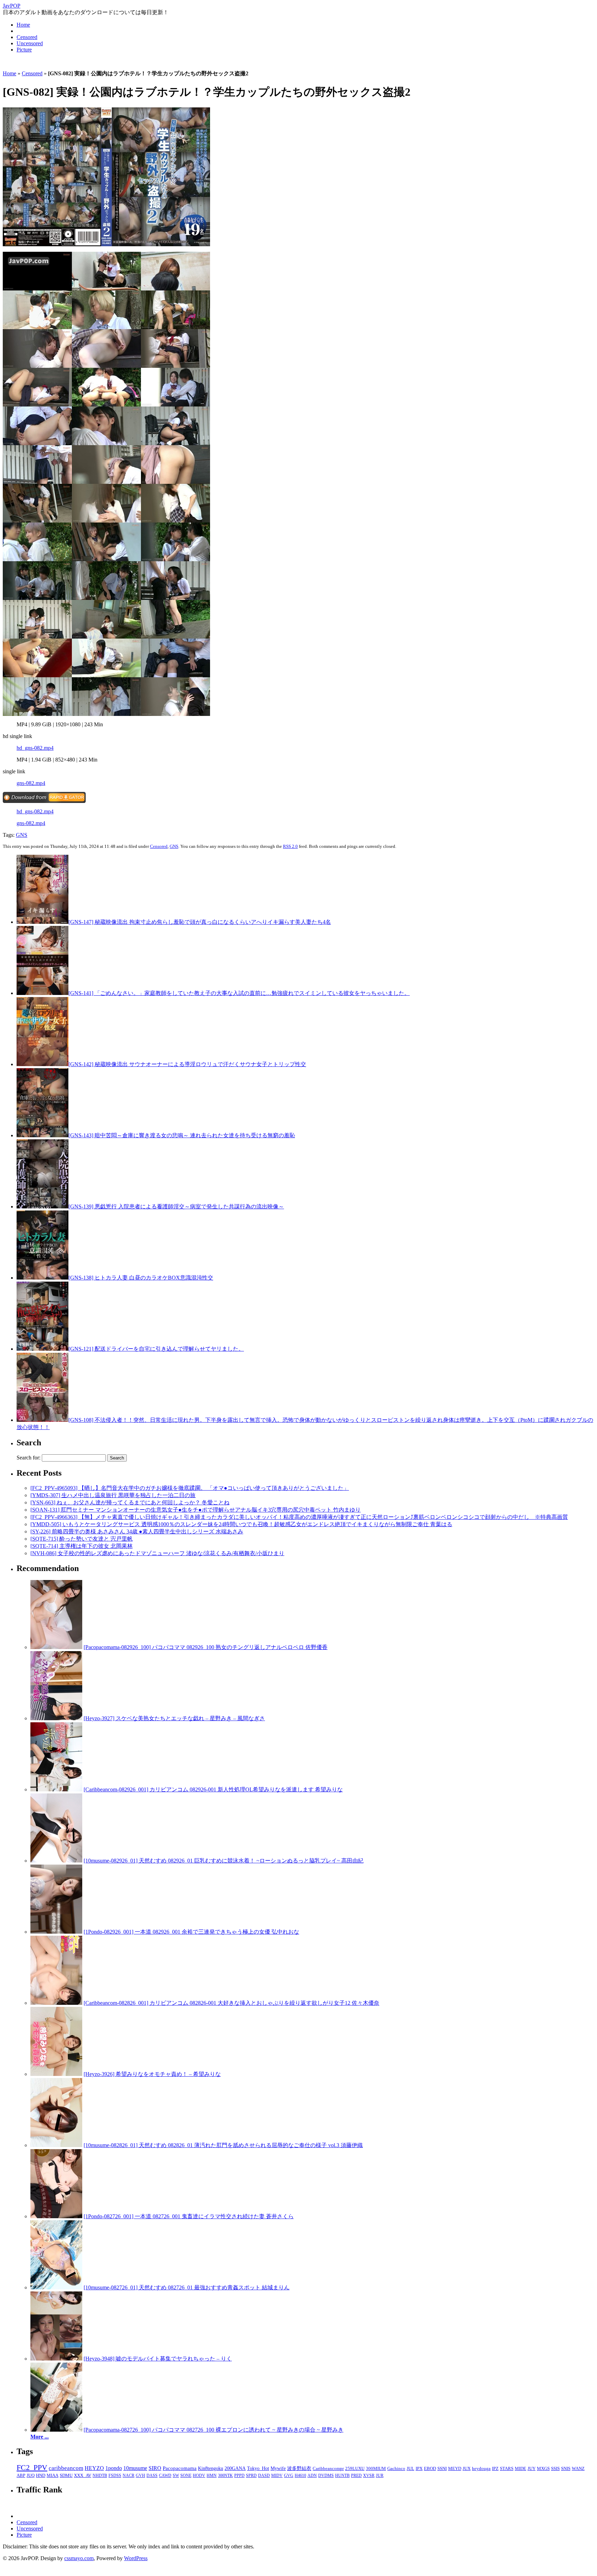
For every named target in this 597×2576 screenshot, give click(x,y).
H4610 (300, 2476)
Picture (24, 50)
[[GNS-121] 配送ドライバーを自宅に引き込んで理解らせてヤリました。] (42, 1349)
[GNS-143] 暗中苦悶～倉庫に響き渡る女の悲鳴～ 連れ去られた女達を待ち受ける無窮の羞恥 (182, 1135)
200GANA (235, 2468)
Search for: (29, 1458)
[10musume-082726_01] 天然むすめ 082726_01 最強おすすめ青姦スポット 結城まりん (187, 2287)
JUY (532, 2469)
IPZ (495, 2469)
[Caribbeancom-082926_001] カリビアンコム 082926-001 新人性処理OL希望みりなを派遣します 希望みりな (213, 1789)
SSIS (555, 2469)
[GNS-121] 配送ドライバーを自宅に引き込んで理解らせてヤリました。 (156, 1349)
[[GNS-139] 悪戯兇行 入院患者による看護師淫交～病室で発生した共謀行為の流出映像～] (42, 1206)
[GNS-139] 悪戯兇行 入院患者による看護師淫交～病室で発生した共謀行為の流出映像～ (176, 1206)
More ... (40, 2437)
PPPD (239, 2476)
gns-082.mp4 (31, 783)
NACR (129, 2476)
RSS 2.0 (290, 846)
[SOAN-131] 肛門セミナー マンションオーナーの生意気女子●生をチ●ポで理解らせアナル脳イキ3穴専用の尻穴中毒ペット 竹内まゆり (196, 1510)
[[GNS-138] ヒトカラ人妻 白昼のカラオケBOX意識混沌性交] (42, 1278)
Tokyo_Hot (258, 2468)
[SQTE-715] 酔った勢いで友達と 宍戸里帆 (82, 1539)
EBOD (430, 2469)
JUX (467, 2469)
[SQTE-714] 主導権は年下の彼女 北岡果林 (82, 1546)
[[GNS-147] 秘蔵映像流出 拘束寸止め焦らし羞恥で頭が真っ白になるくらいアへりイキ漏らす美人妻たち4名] (42, 922)
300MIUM (376, 2468)
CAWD (165, 2476)
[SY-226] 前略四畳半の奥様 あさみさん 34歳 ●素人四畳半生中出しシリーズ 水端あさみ (137, 1531)
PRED (356, 2476)
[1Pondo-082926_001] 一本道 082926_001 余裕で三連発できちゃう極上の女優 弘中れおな (191, 1932)
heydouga (481, 2469)
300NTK (225, 2476)
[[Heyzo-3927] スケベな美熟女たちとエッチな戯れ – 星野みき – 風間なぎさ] (56, 1718)
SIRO (155, 2468)
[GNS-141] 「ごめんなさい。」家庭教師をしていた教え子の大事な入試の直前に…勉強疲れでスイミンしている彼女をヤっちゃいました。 (239, 993)
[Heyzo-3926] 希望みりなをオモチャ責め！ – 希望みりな (152, 2074)
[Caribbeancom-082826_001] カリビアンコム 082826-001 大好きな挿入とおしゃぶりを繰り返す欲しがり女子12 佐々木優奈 (231, 2003)
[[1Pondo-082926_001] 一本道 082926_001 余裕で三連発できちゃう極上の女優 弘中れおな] (56, 1932)
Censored (27, 37)
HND (41, 2476)
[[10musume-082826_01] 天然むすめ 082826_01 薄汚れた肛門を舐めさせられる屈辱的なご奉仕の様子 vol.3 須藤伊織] (56, 2145)
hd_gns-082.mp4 (35, 748)
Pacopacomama (180, 2468)
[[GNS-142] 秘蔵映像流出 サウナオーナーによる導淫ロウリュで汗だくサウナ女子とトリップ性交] (42, 1064)
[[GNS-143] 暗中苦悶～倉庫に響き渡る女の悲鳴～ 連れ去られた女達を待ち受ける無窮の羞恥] (42, 1135)
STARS (507, 2469)
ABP (21, 2476)
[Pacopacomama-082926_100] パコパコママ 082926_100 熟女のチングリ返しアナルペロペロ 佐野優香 (206, 1647)
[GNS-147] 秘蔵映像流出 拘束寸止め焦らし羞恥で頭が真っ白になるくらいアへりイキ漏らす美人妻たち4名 (200, 922)
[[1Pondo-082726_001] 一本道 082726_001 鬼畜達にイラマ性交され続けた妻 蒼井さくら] (56, 2216)
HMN (212, 2476)
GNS (22, 835)
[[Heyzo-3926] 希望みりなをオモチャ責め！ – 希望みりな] (56, 2074)
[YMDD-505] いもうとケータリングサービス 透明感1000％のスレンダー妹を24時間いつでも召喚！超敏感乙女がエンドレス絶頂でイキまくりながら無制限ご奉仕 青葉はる (241, 1524)
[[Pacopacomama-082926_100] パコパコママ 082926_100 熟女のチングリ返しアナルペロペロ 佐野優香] (56, 1647)
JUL (410, 2469)
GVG (289, 2476)
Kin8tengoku (211, 2468)
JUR (380, 2476)
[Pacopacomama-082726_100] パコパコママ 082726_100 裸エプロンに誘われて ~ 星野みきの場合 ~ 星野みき (214, 2430)
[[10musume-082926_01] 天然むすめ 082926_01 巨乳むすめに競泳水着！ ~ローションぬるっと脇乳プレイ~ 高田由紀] (56, 1861)
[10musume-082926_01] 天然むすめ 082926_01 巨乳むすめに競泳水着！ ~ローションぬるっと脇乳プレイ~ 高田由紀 (224, 1861)
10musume (135, 2468)
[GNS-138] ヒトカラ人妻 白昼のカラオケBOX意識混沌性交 (141, 1278)
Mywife (278, 2468)
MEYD (455, 2469)
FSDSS (115, 2476)
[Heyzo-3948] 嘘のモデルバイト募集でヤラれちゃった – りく (158, 2359)
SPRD (251, 2476)
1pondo (114, 2468)
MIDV (277, 2476)
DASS (152, 2476)
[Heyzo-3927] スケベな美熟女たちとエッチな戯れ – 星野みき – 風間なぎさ (174, 1718)
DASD (264, 2476)
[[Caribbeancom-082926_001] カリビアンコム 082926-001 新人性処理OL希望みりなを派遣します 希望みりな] (56, 1789)
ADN (312, 2476)
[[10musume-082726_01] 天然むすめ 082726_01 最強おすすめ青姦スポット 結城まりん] (56, 2287)
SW (176, 2476)
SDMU (66, 2476)
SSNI (442, 2469)
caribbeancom (66, 2468)
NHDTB (100, 2476)
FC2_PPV (32, 2467)
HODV (199, 2476)
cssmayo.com (79, 2558)
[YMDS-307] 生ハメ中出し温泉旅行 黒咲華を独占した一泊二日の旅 (113, 1495)
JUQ (31, 2476)
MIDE (520, 2469)
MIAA (53, 2476)
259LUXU (355, 2468)
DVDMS (326, 2476)
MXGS (543, 2469)
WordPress (136, 2558)
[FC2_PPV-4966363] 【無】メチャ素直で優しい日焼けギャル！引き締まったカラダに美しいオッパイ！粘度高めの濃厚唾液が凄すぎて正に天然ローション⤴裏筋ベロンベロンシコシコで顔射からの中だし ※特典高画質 (299, 1517)
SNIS (566, 2469)
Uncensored (30, 43)
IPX (419, 2469)
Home (23, 25)
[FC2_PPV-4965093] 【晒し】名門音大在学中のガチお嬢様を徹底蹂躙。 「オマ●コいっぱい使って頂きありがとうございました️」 (190, 1488)
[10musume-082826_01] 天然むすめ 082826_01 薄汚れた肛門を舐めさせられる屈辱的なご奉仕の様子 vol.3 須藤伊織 (223, 2145)
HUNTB (342, 2476)
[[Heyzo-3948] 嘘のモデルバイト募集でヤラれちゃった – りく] (56, 2359)
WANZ (578, 2469)
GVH (140, 2476)
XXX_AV (83, 2476)
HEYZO (94, 2468)
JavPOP (12, 6)
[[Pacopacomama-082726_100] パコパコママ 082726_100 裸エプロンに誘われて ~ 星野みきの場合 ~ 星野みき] (56, 2430)
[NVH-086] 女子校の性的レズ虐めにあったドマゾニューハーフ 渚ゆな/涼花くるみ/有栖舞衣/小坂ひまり (157, 1553)
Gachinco (396, 2468)
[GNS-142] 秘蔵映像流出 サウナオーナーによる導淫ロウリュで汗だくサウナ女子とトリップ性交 (187, 1064)
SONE (186, 2476)
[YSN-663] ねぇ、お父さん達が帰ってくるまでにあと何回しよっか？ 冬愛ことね (130, 1502)
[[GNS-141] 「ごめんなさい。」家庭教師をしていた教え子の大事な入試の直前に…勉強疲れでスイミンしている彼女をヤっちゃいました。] (42, 993)
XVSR (369, 2476)
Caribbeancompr (328, 2468)
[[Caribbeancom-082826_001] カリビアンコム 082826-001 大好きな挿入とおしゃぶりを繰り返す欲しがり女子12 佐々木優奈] (56, 2003)
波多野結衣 (299, 2468)
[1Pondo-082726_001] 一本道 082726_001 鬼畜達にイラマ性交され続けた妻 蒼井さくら (189, 2216)
